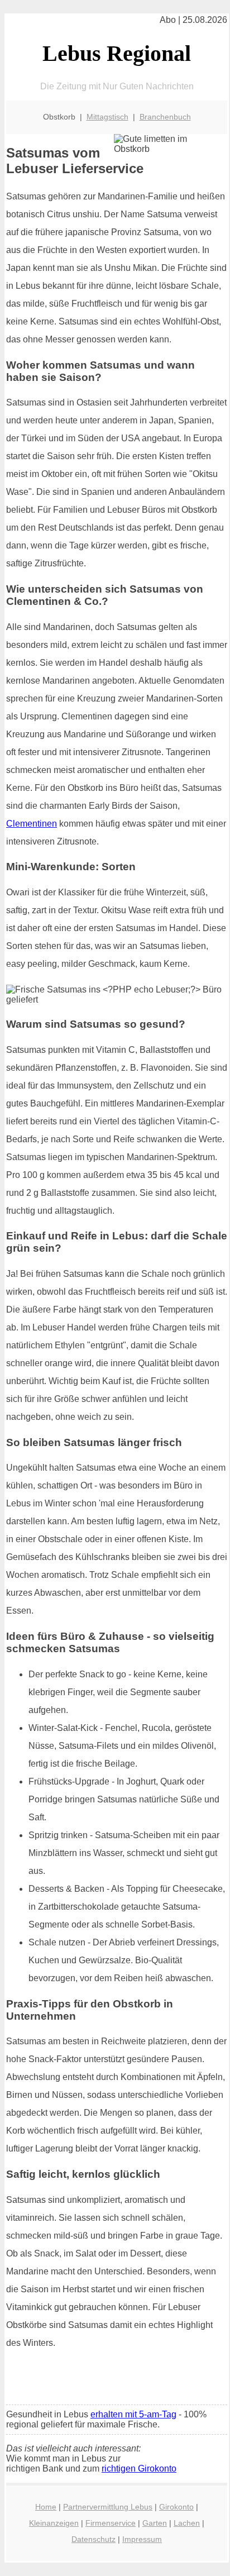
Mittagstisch (107, 117)
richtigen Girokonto (139, 2468)
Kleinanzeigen (54, 2523)
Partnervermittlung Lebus (108, 2507)
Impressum (142, 2539)
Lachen (187, 2523)
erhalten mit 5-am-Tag (133, 2414)
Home (46, 2507)
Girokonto (176, 2507)
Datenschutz (94, 2539)
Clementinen (32, 824)
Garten (155, 2523)
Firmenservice (111, 2523)
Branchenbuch (165, 117)
